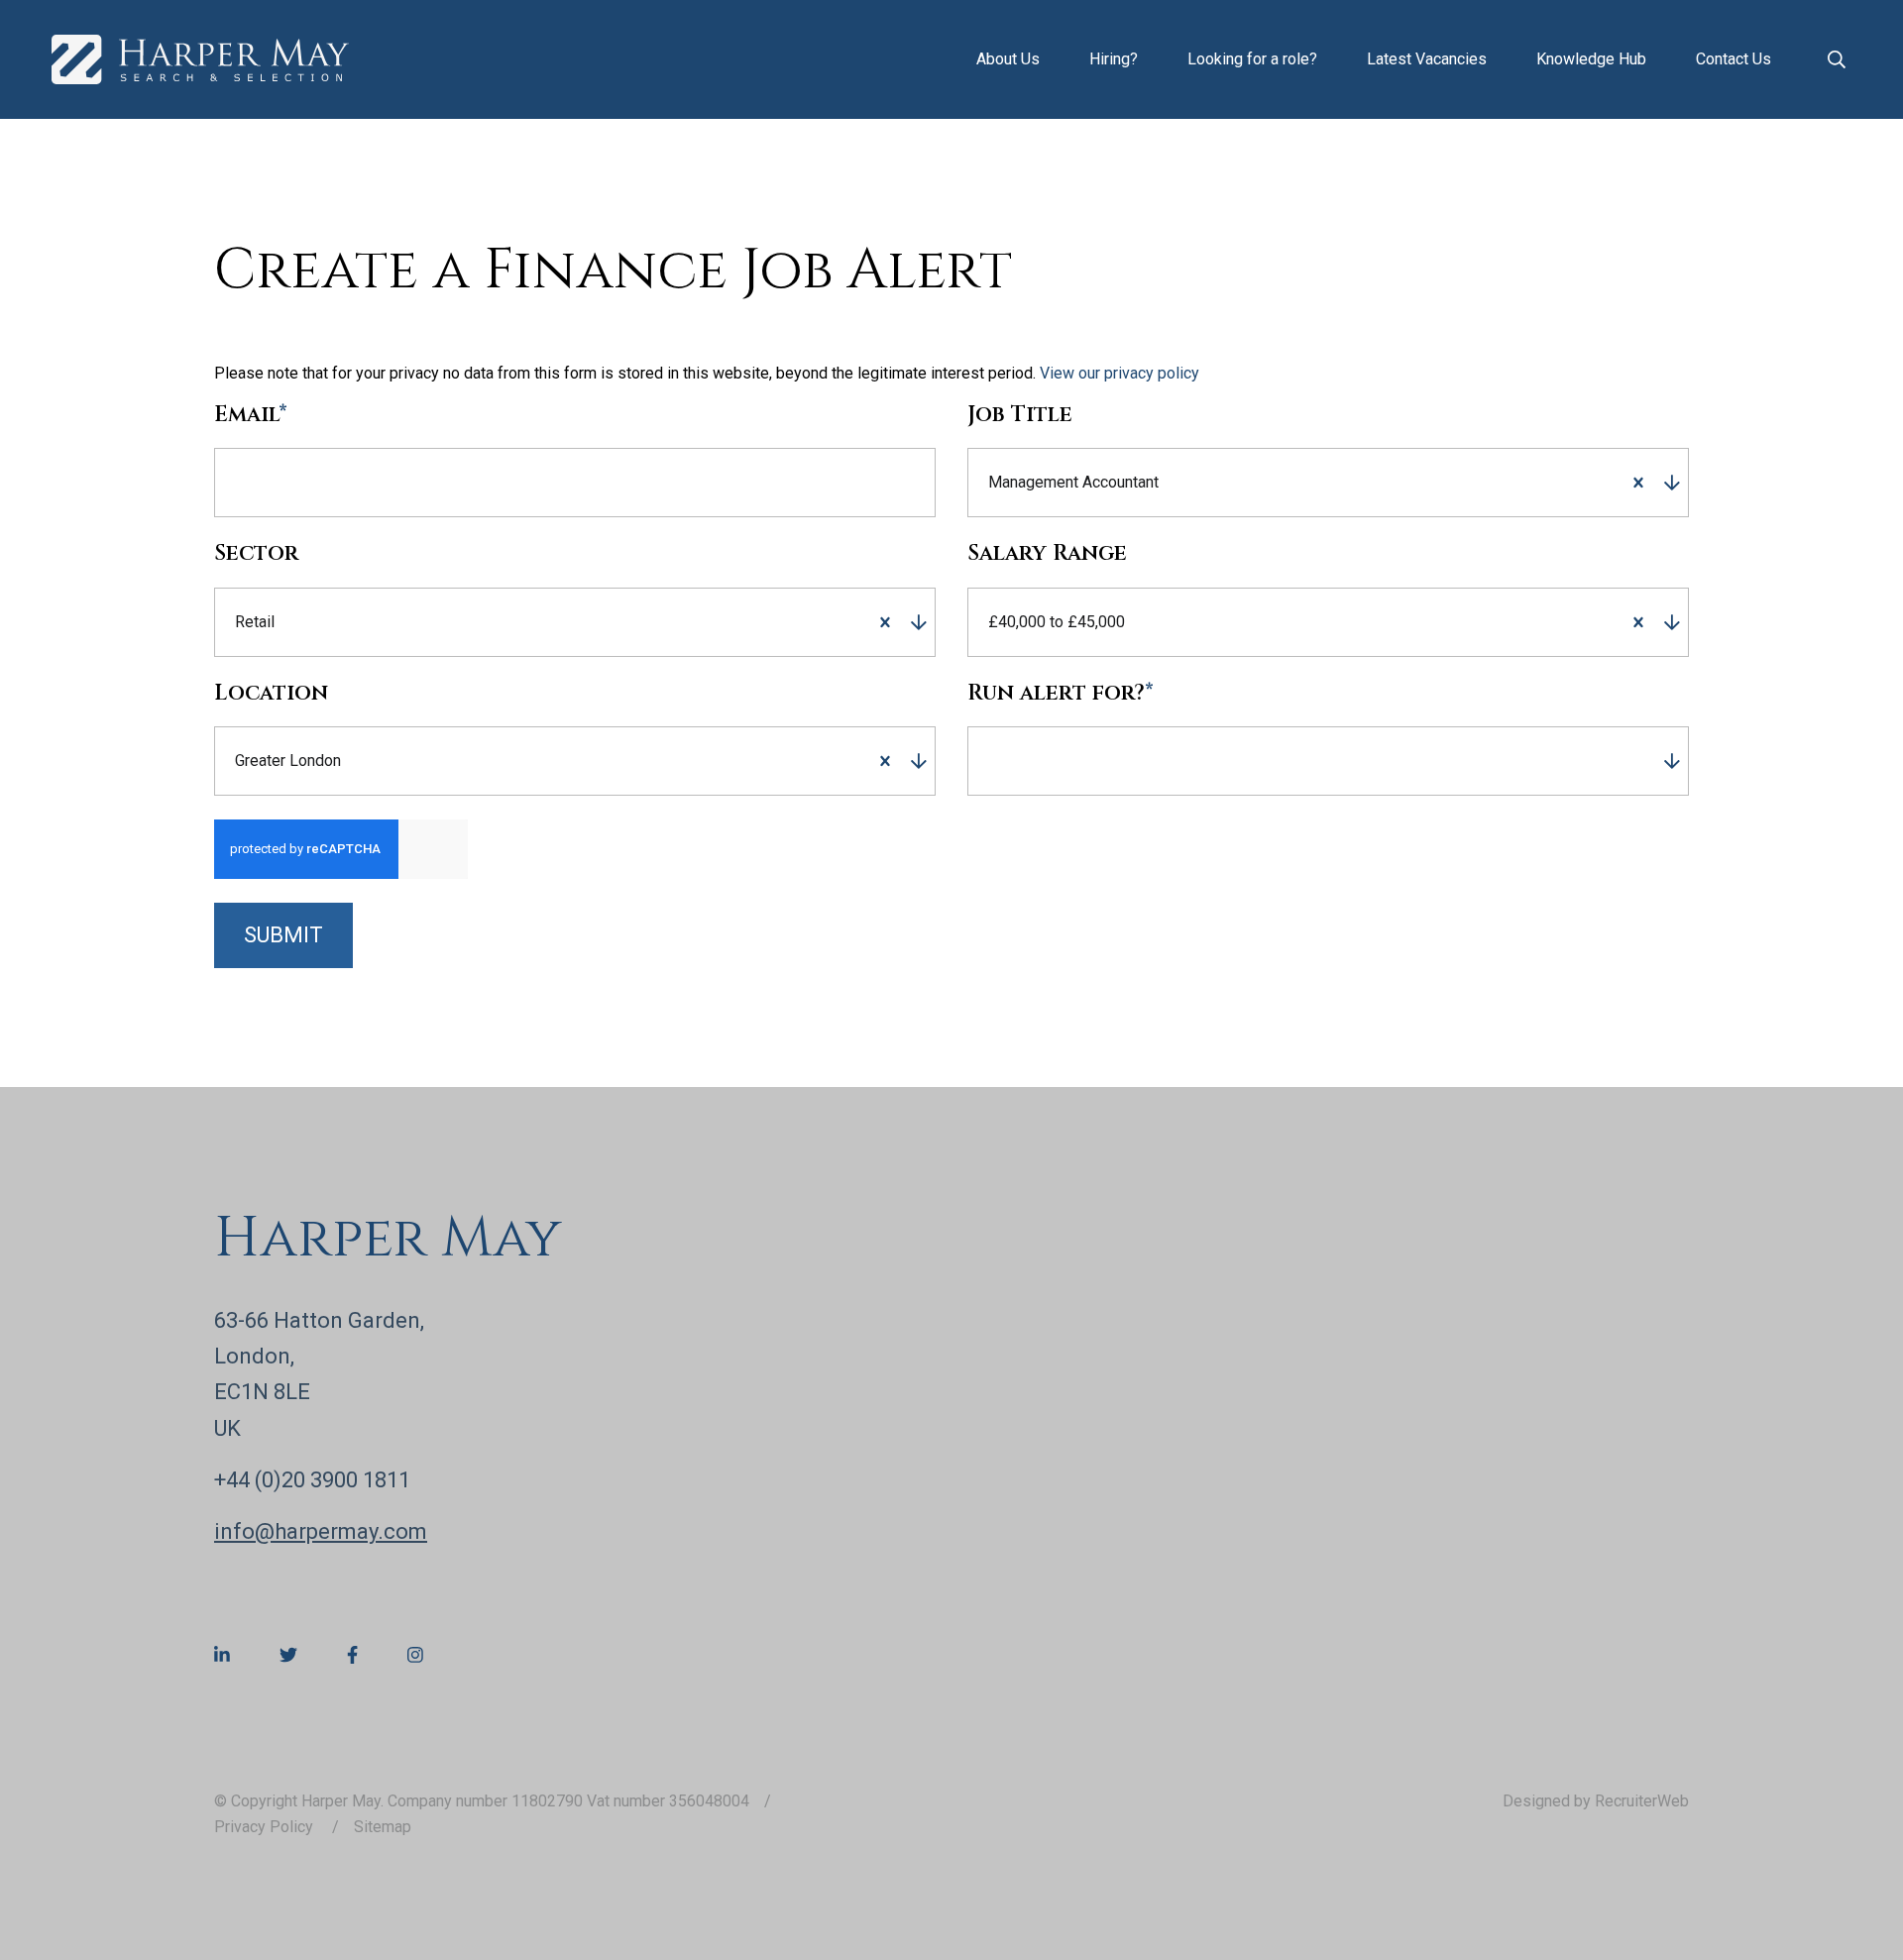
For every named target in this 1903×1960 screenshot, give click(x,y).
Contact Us (1734, 59)
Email (251, 415)
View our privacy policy (1119, 373)
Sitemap (383, 1827)
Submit (283, 935)
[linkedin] (222, 1655)
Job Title (1020, 415)
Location (271, 694)
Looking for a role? (1252, 59)
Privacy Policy (266, 1827)
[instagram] (415, 1655)
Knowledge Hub (1591, 59)
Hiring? (1114, 59)
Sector (256, 554)
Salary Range (1047, 554)
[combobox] (1390, 483)
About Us (1008, 59)
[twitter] (288, 1655)
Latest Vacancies (1427, 59)
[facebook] (352, 1655)
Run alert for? (1061, 694)
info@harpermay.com (321, 1531)
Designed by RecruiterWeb (1596, 1801)
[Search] (1837, 59)
